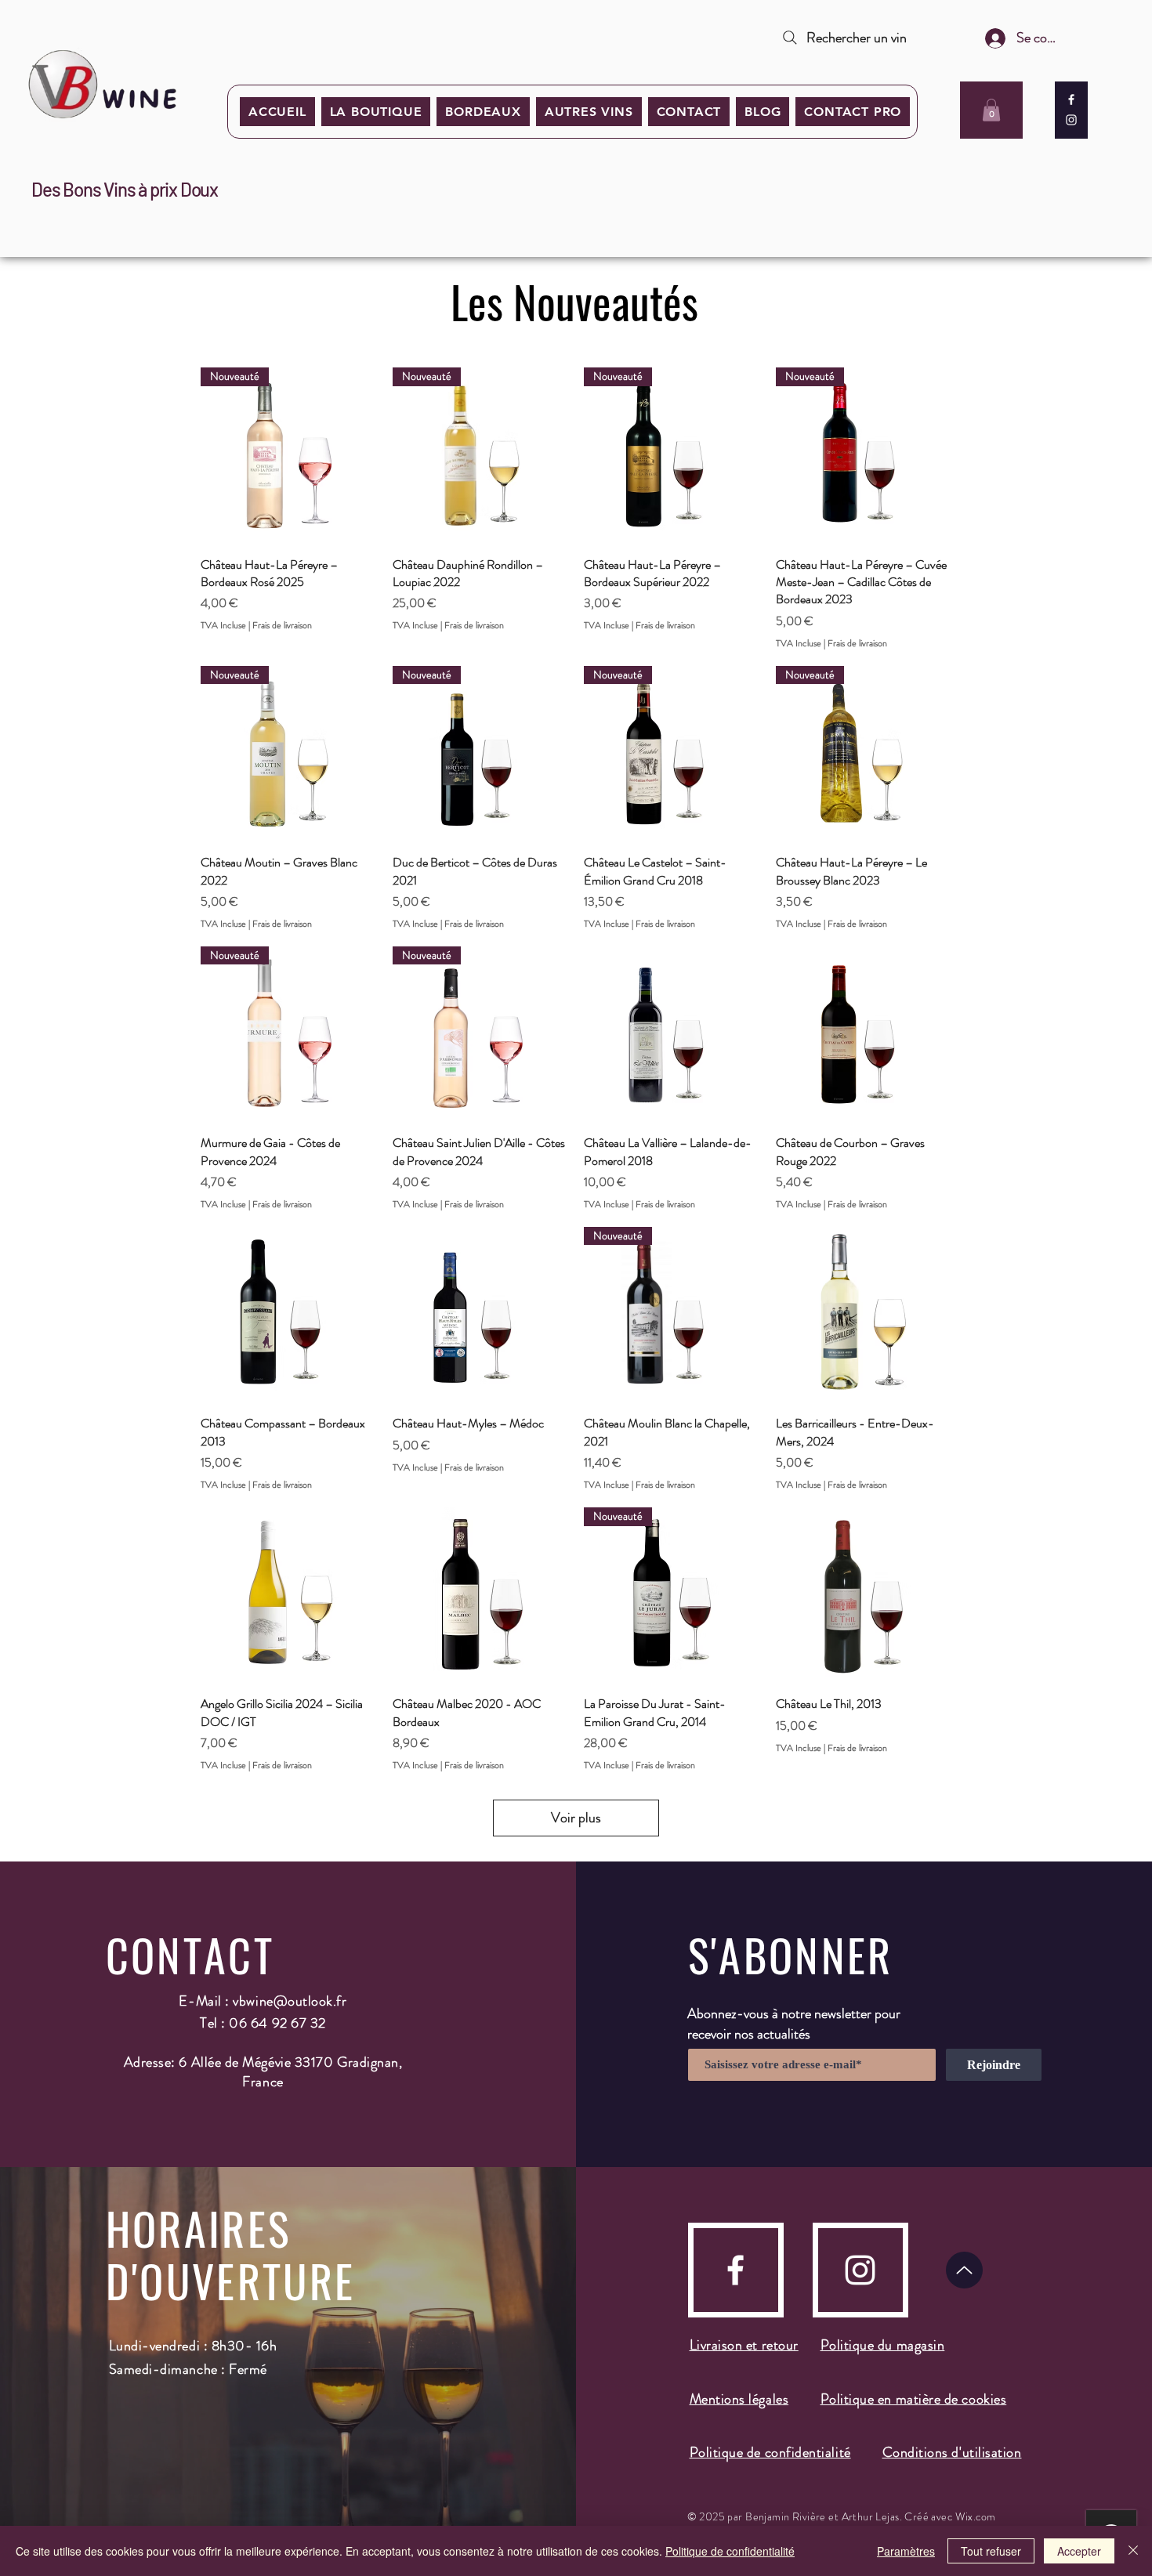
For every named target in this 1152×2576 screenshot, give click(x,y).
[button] (483, 112)
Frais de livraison (282, 626)
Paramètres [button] (906, 2551)
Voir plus (576, 1818)
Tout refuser (991, 2551)
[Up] (964, 2270)
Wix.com (976, 2516)
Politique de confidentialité (730, 2551)
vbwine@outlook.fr (290, 2001)
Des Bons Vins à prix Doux (125, 189)
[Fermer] (1133, 2551)
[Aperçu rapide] (672, 1035)
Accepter (1079, 2551)
